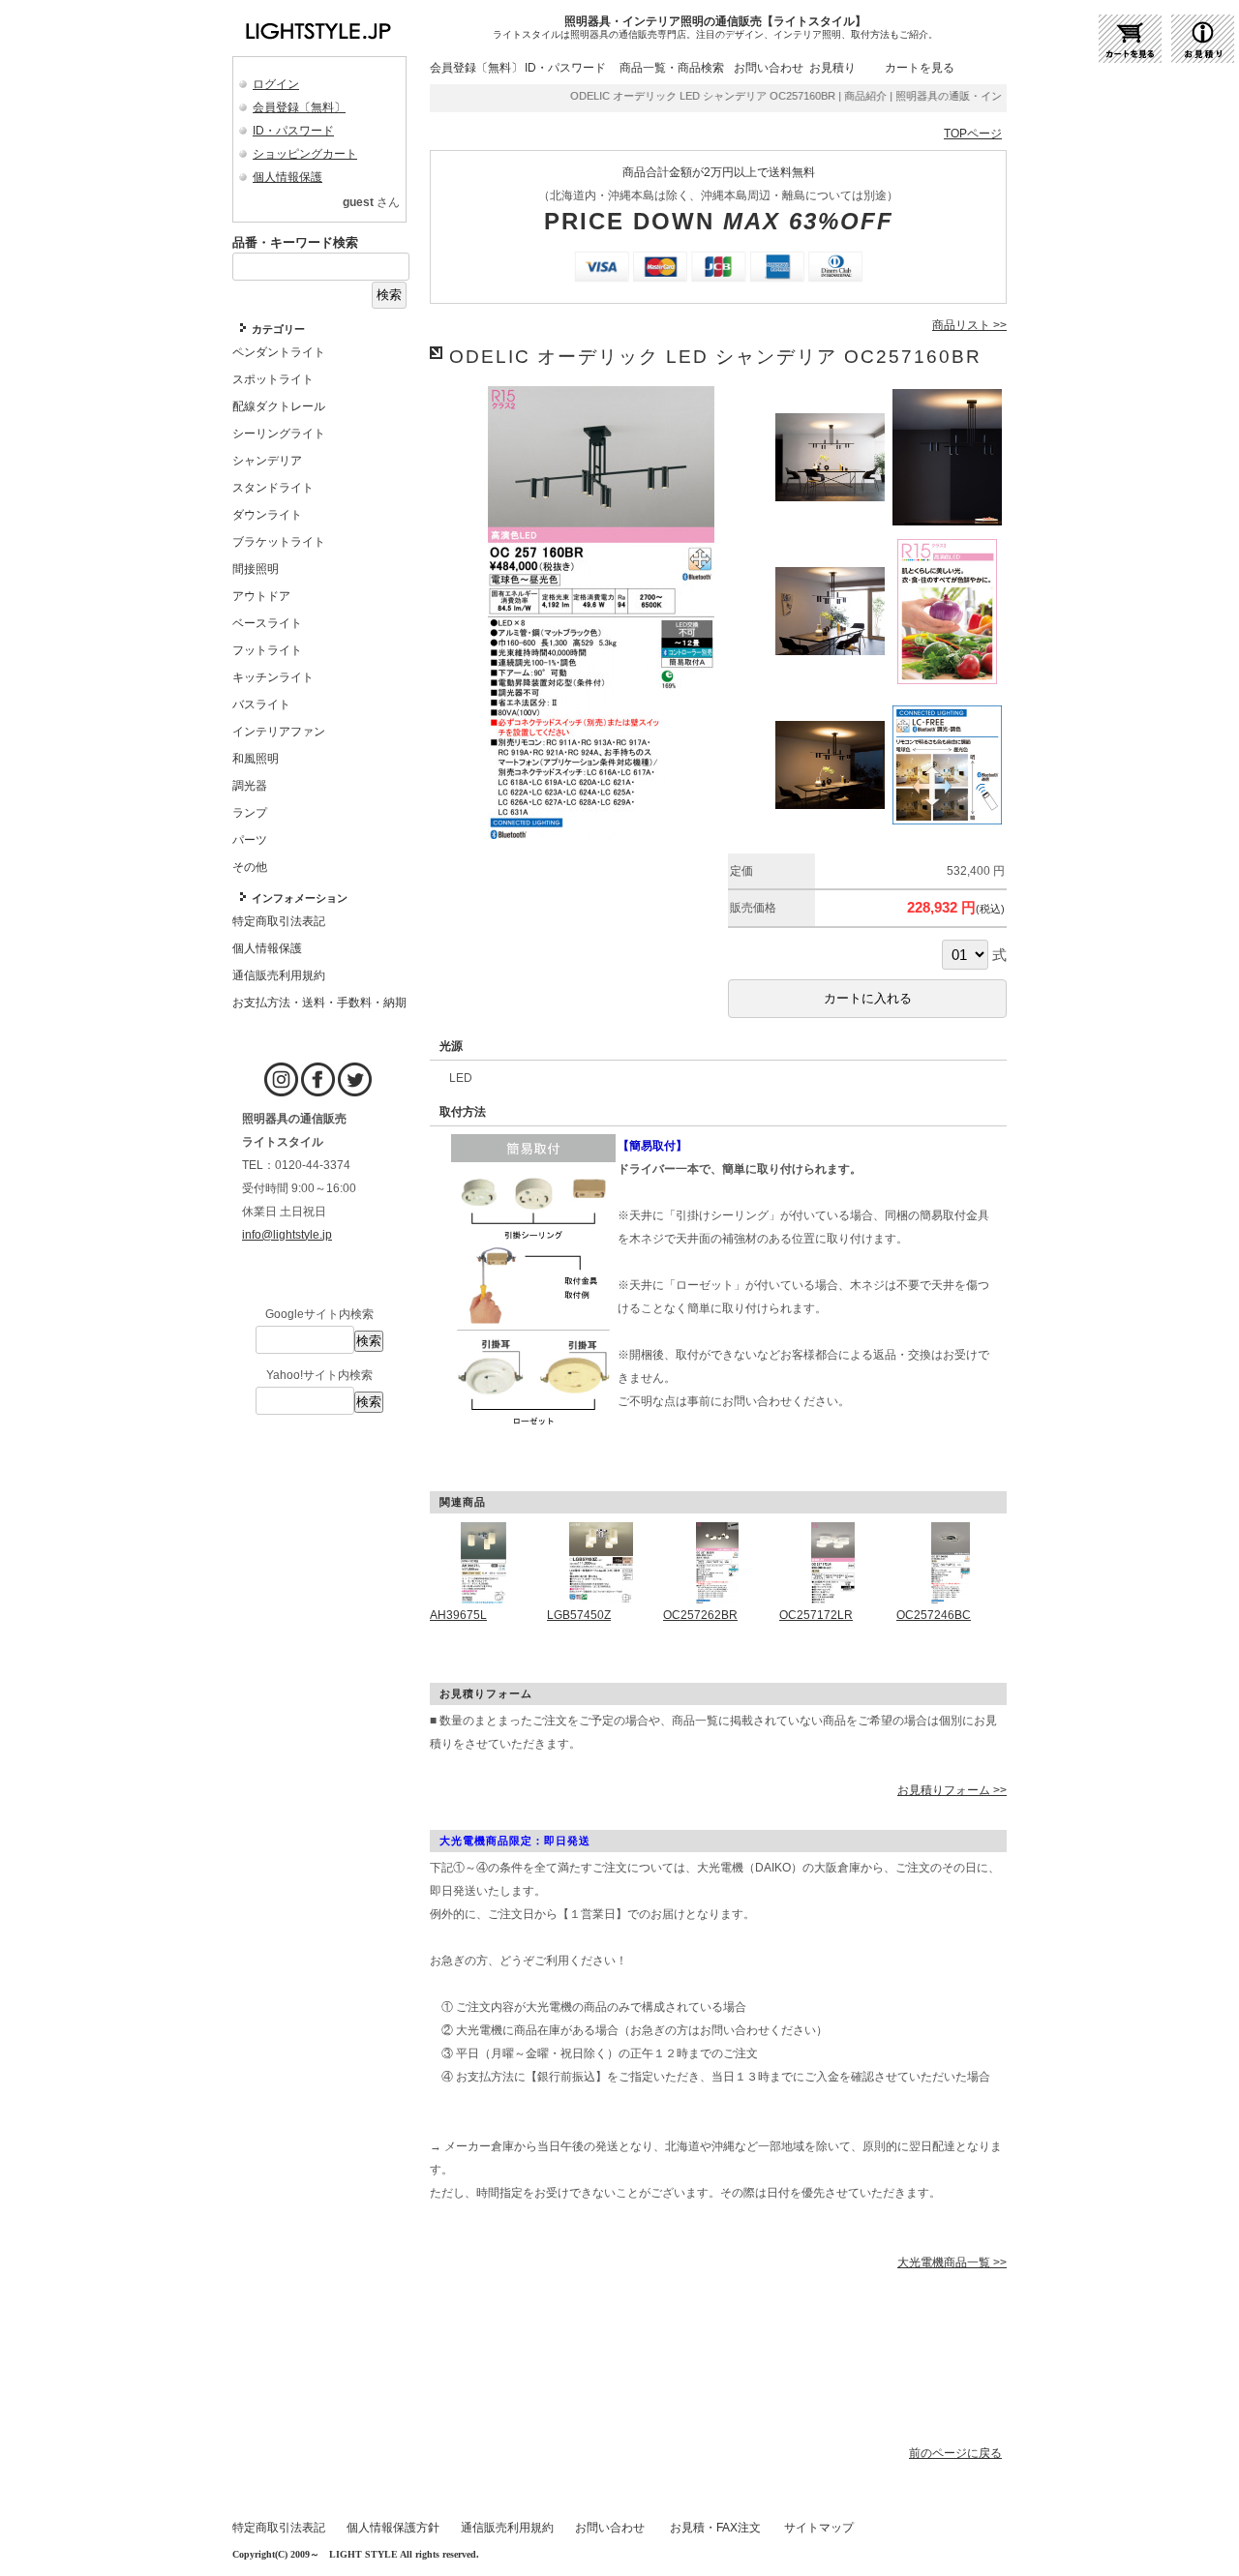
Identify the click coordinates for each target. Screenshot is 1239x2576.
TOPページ (973, 134)
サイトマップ (819, 2528)
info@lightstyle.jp (287, 1235)
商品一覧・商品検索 (672, 68)
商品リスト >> (969, 325)
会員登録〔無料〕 (299, 107)
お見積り (832, 68)
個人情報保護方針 (393, 2528)
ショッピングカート (305, 154)
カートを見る (920, 68)
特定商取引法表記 (279, 2528)
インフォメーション (300, 898)
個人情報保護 (287, 177)
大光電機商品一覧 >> (952, 2262)
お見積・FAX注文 (715, 2528)
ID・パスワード (293, 131)
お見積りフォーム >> (952, 1790)
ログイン (276, 84)
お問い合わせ (769, 68)
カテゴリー (278, 329)
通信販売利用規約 (507, 2528)
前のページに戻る (955, 2453)
